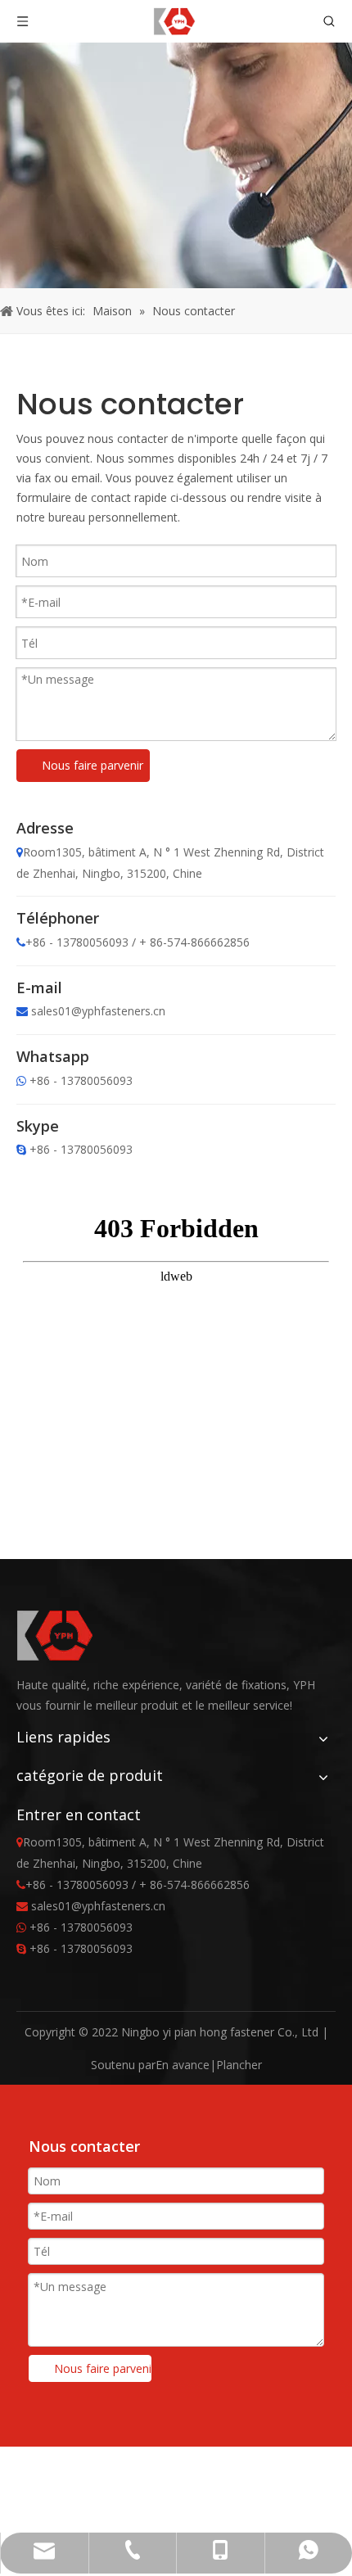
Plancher (239, 2065)
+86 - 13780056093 (81, 1080)
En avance (183, 2065)
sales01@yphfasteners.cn (98, 1011)
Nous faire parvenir (93, 765)
